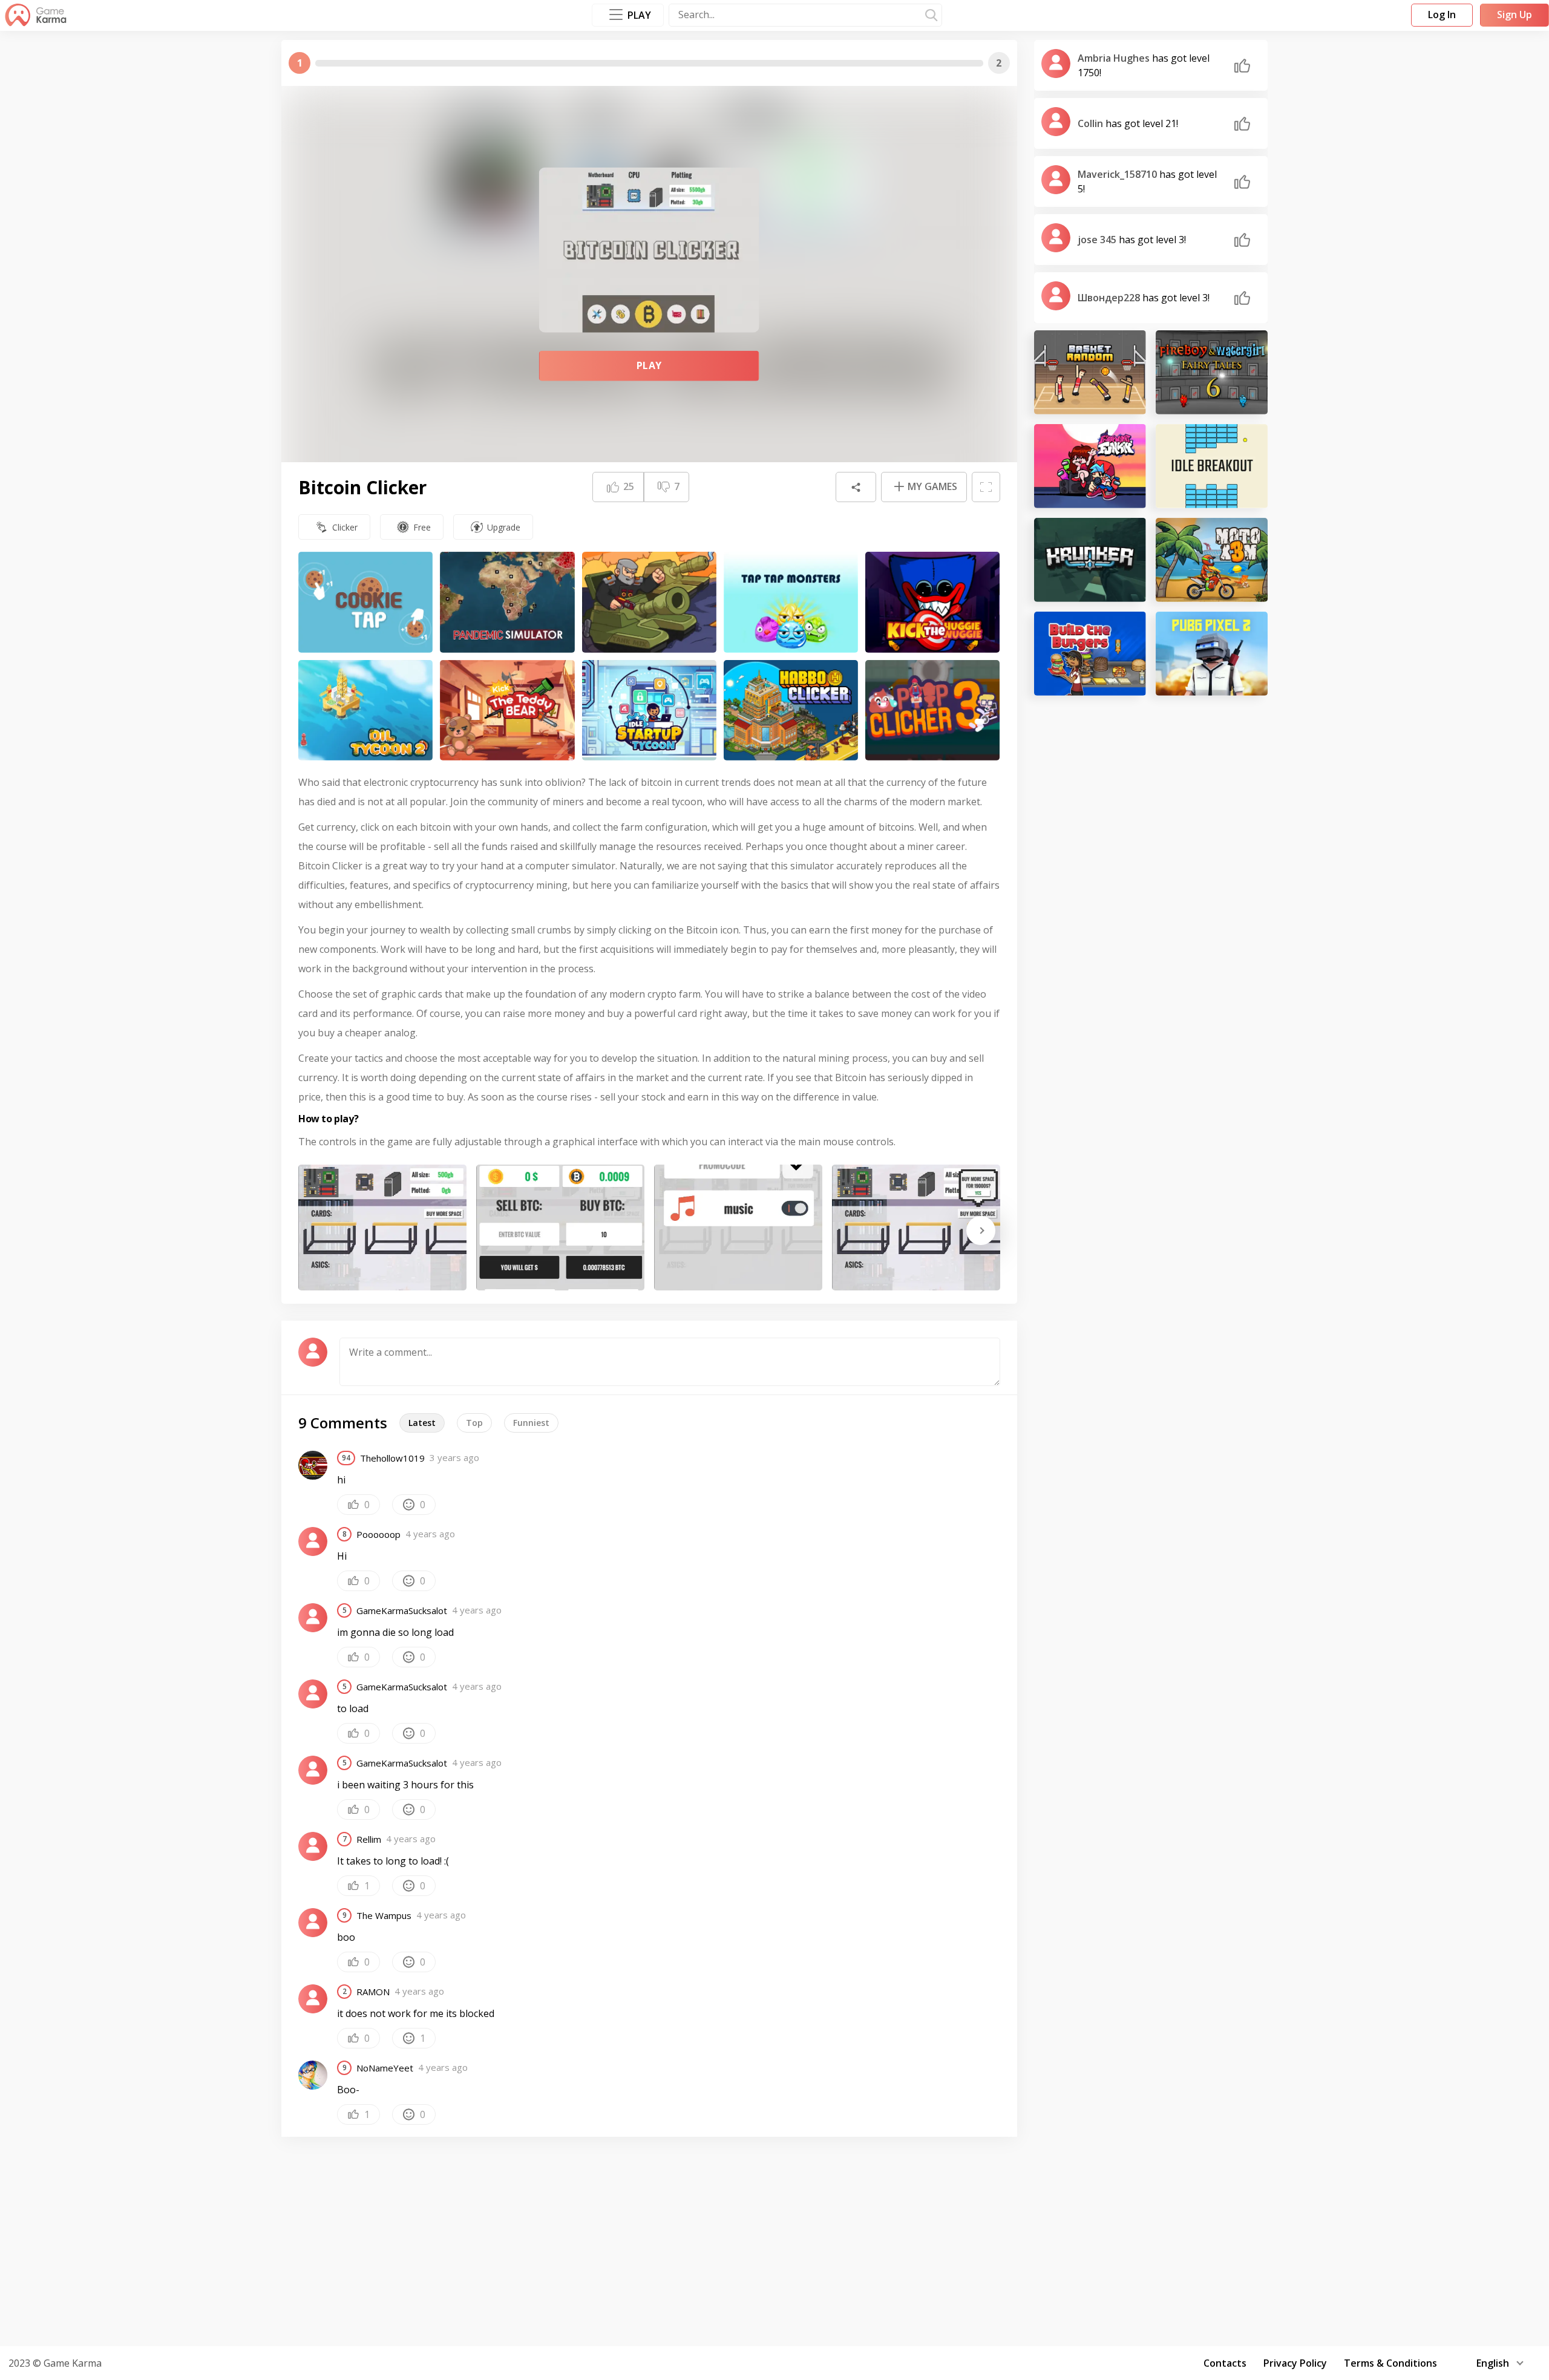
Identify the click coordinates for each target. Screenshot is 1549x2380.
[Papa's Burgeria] (1090, 654)
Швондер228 (1110, 298)
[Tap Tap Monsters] (791, 602)
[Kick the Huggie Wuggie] (932, 602)
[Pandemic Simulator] (507, 602)
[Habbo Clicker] (791, 711)
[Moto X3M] (1212, 560)
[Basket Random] (1090, 372)
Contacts (1225, 2363)
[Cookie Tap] (365, 602)
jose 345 (1098, 240)
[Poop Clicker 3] (932, 711)
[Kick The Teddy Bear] (507, 711)
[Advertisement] (774, 2240)
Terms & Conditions (1390, 2363)
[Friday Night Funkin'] (1090, 466)
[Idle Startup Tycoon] (649, 711)
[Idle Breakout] (1212, 466)
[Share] (856, 487)
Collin (1092, 123)
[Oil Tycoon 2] (365, 711)
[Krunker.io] (1090, 560)
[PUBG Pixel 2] (1212, 654)
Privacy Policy (1295, 2363)
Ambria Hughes (1115, 58)
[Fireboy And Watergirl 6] (1212, 372)
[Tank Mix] (649, 602)
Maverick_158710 (1118, 174)
